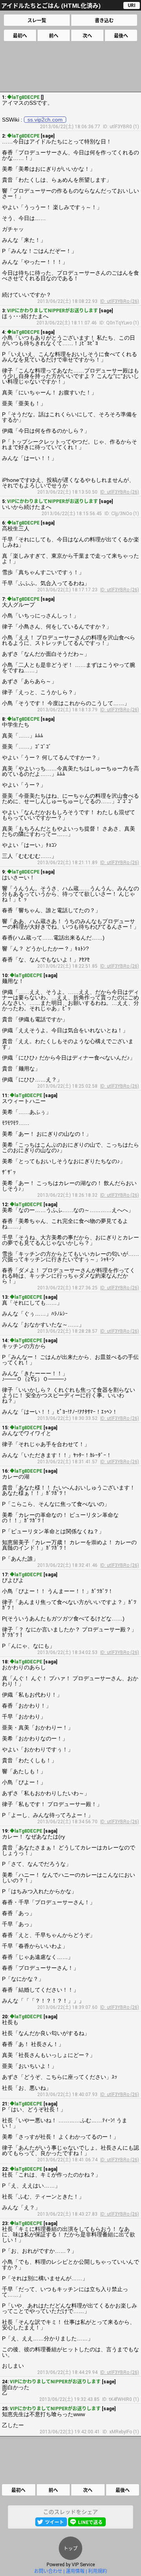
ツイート (54, 2522)
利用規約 (98, 2571)
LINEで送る (90, 2522)
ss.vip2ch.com (45, 120)
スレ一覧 (37, 21)
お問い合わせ (48, 2571)
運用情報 (75, 2571)
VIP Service (83, 2565)
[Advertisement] (70, 66)
